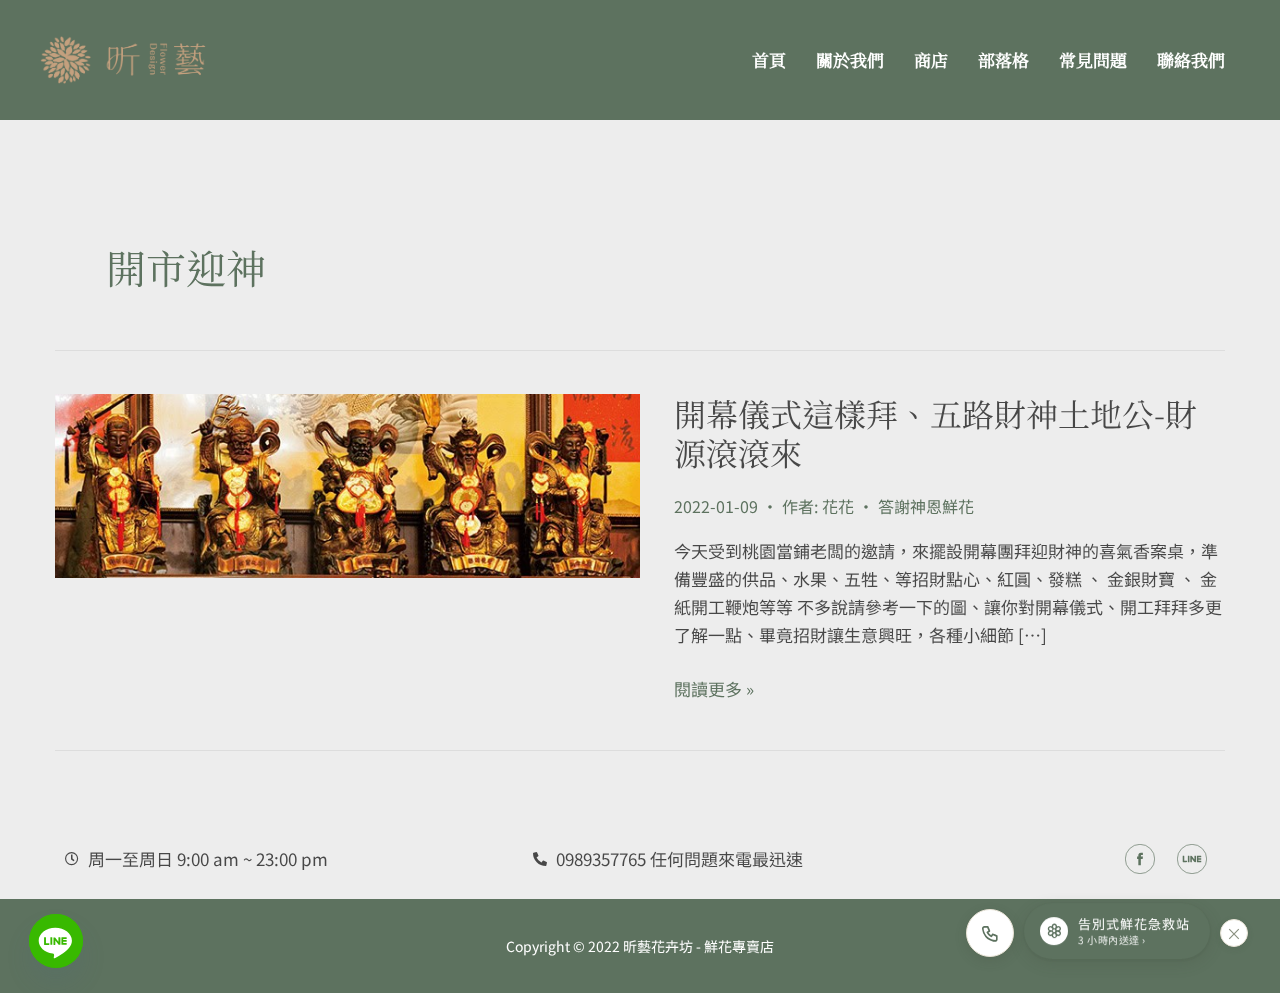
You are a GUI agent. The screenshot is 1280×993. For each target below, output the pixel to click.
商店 (931, 59)
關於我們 (850, 59)
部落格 (1003, 59)
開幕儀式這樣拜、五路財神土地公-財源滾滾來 (935, 432)
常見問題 (1093, 59)
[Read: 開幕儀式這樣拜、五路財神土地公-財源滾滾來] (347, 482)
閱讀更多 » (714, 689)
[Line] (56, 941)
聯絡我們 (1191, 59)
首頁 (769, 59)
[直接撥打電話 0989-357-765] (990, 933)
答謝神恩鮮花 (926, 506)
